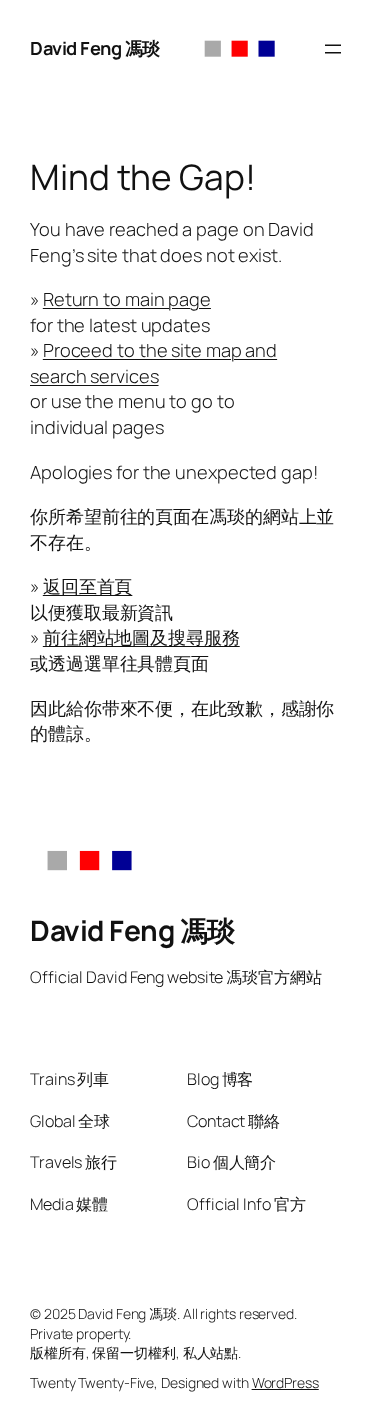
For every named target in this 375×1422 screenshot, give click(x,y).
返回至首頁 (88, 586)
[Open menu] (333, 49)
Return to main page (127, 299)
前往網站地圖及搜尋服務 (141, 637)
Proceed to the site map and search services (153, 363)
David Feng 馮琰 (95, 48)
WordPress (285, 1382)
